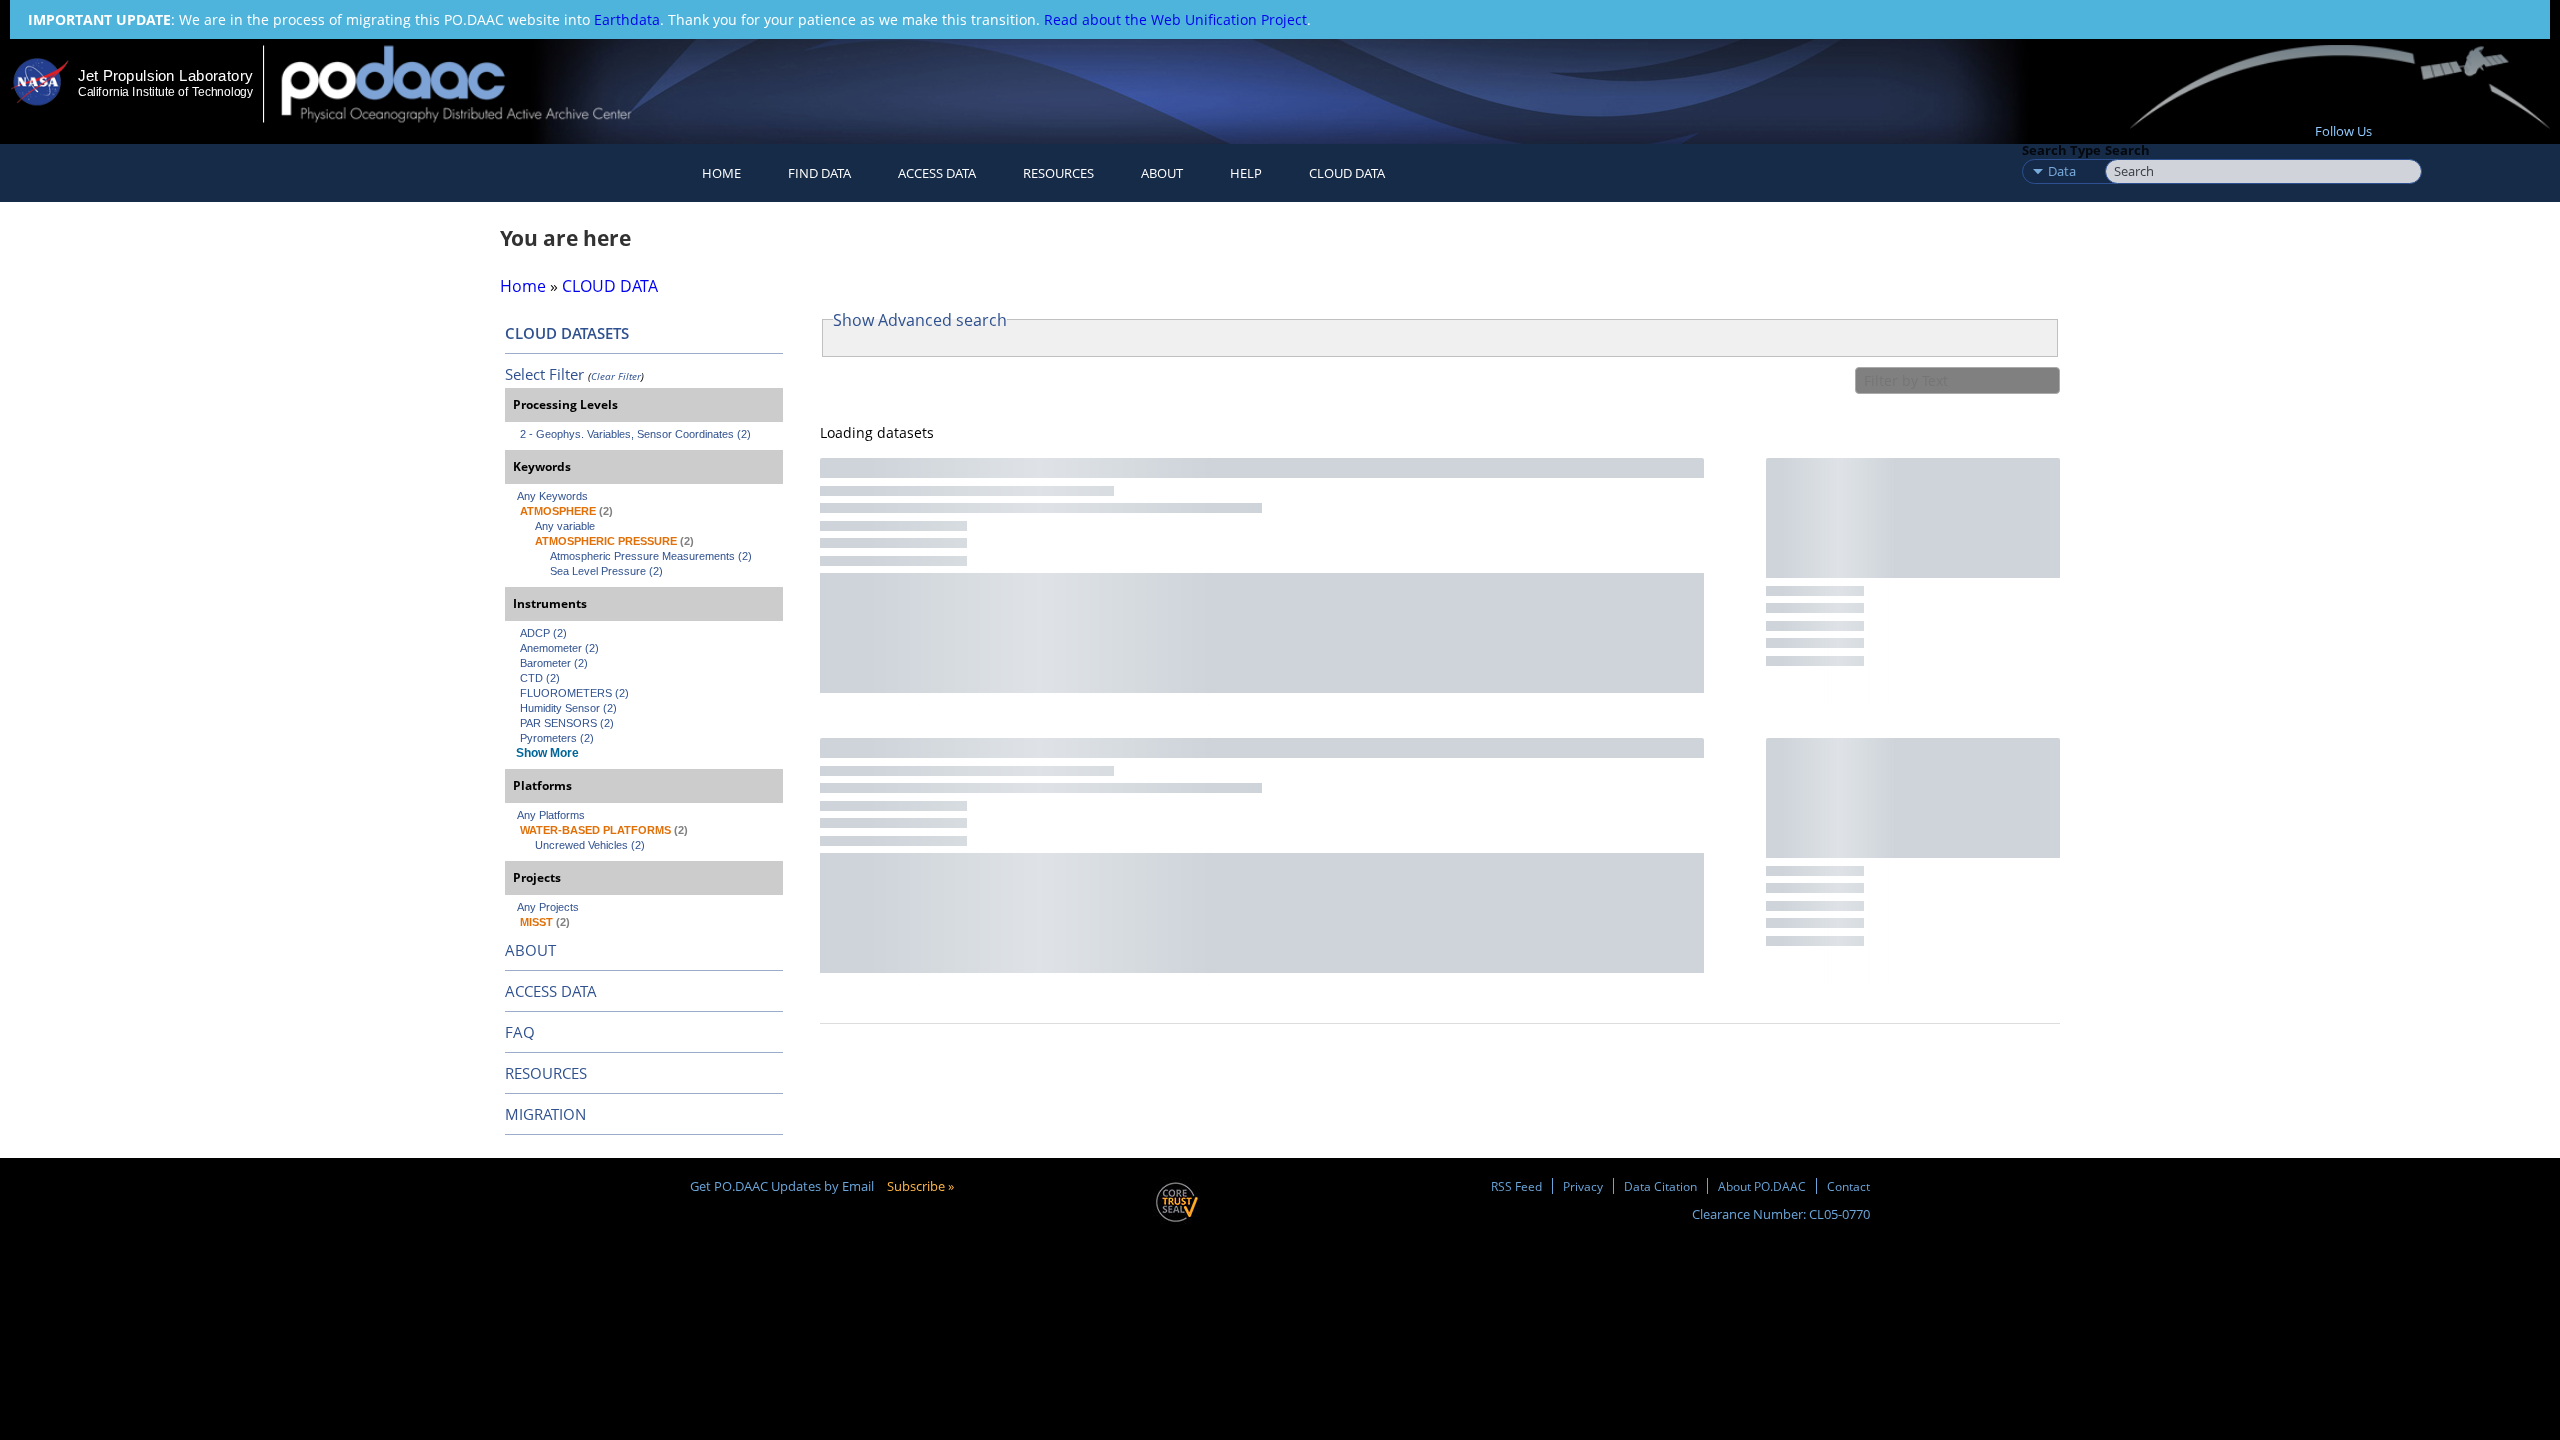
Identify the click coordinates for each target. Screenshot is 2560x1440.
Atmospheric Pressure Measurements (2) (651, 556)
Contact (1848, 1186)
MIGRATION (545, 1114)
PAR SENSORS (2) (567, 723)
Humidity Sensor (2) (568, 708)
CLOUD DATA (1347, 173)
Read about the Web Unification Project (1175, 19)
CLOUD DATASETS (567, 333)
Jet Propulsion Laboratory (165, 75)
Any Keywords (552, 496)
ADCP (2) (543, 633)
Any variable (565, 526)
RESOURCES (1058, 173)
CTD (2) (540, 678)
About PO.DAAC (1762, 1186)
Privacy (1583, 1186)
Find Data (819, 173)
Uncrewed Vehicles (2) (590, 845)
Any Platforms (551, 815)
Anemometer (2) (559, 648)
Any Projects (548, 907)
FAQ (520, 1032)
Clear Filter (616, 376)
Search (2127, 150)
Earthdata (627, 19)
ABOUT (530, 950)
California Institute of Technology (165, 92)
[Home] (473, 83)
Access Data (937, 173)
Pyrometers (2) (557, 738)
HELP (1246, 173)
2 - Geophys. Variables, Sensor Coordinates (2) (635, 434)
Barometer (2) (554, 663)
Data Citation (1660, 1186)
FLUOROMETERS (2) (574, 693)
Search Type (2061, 150)
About (1162, 173)
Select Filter (544, 374)
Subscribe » (920, 1186)
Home (721, 173)
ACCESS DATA (551, 991)
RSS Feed (1516, 1186)
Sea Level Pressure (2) (606, 571)
